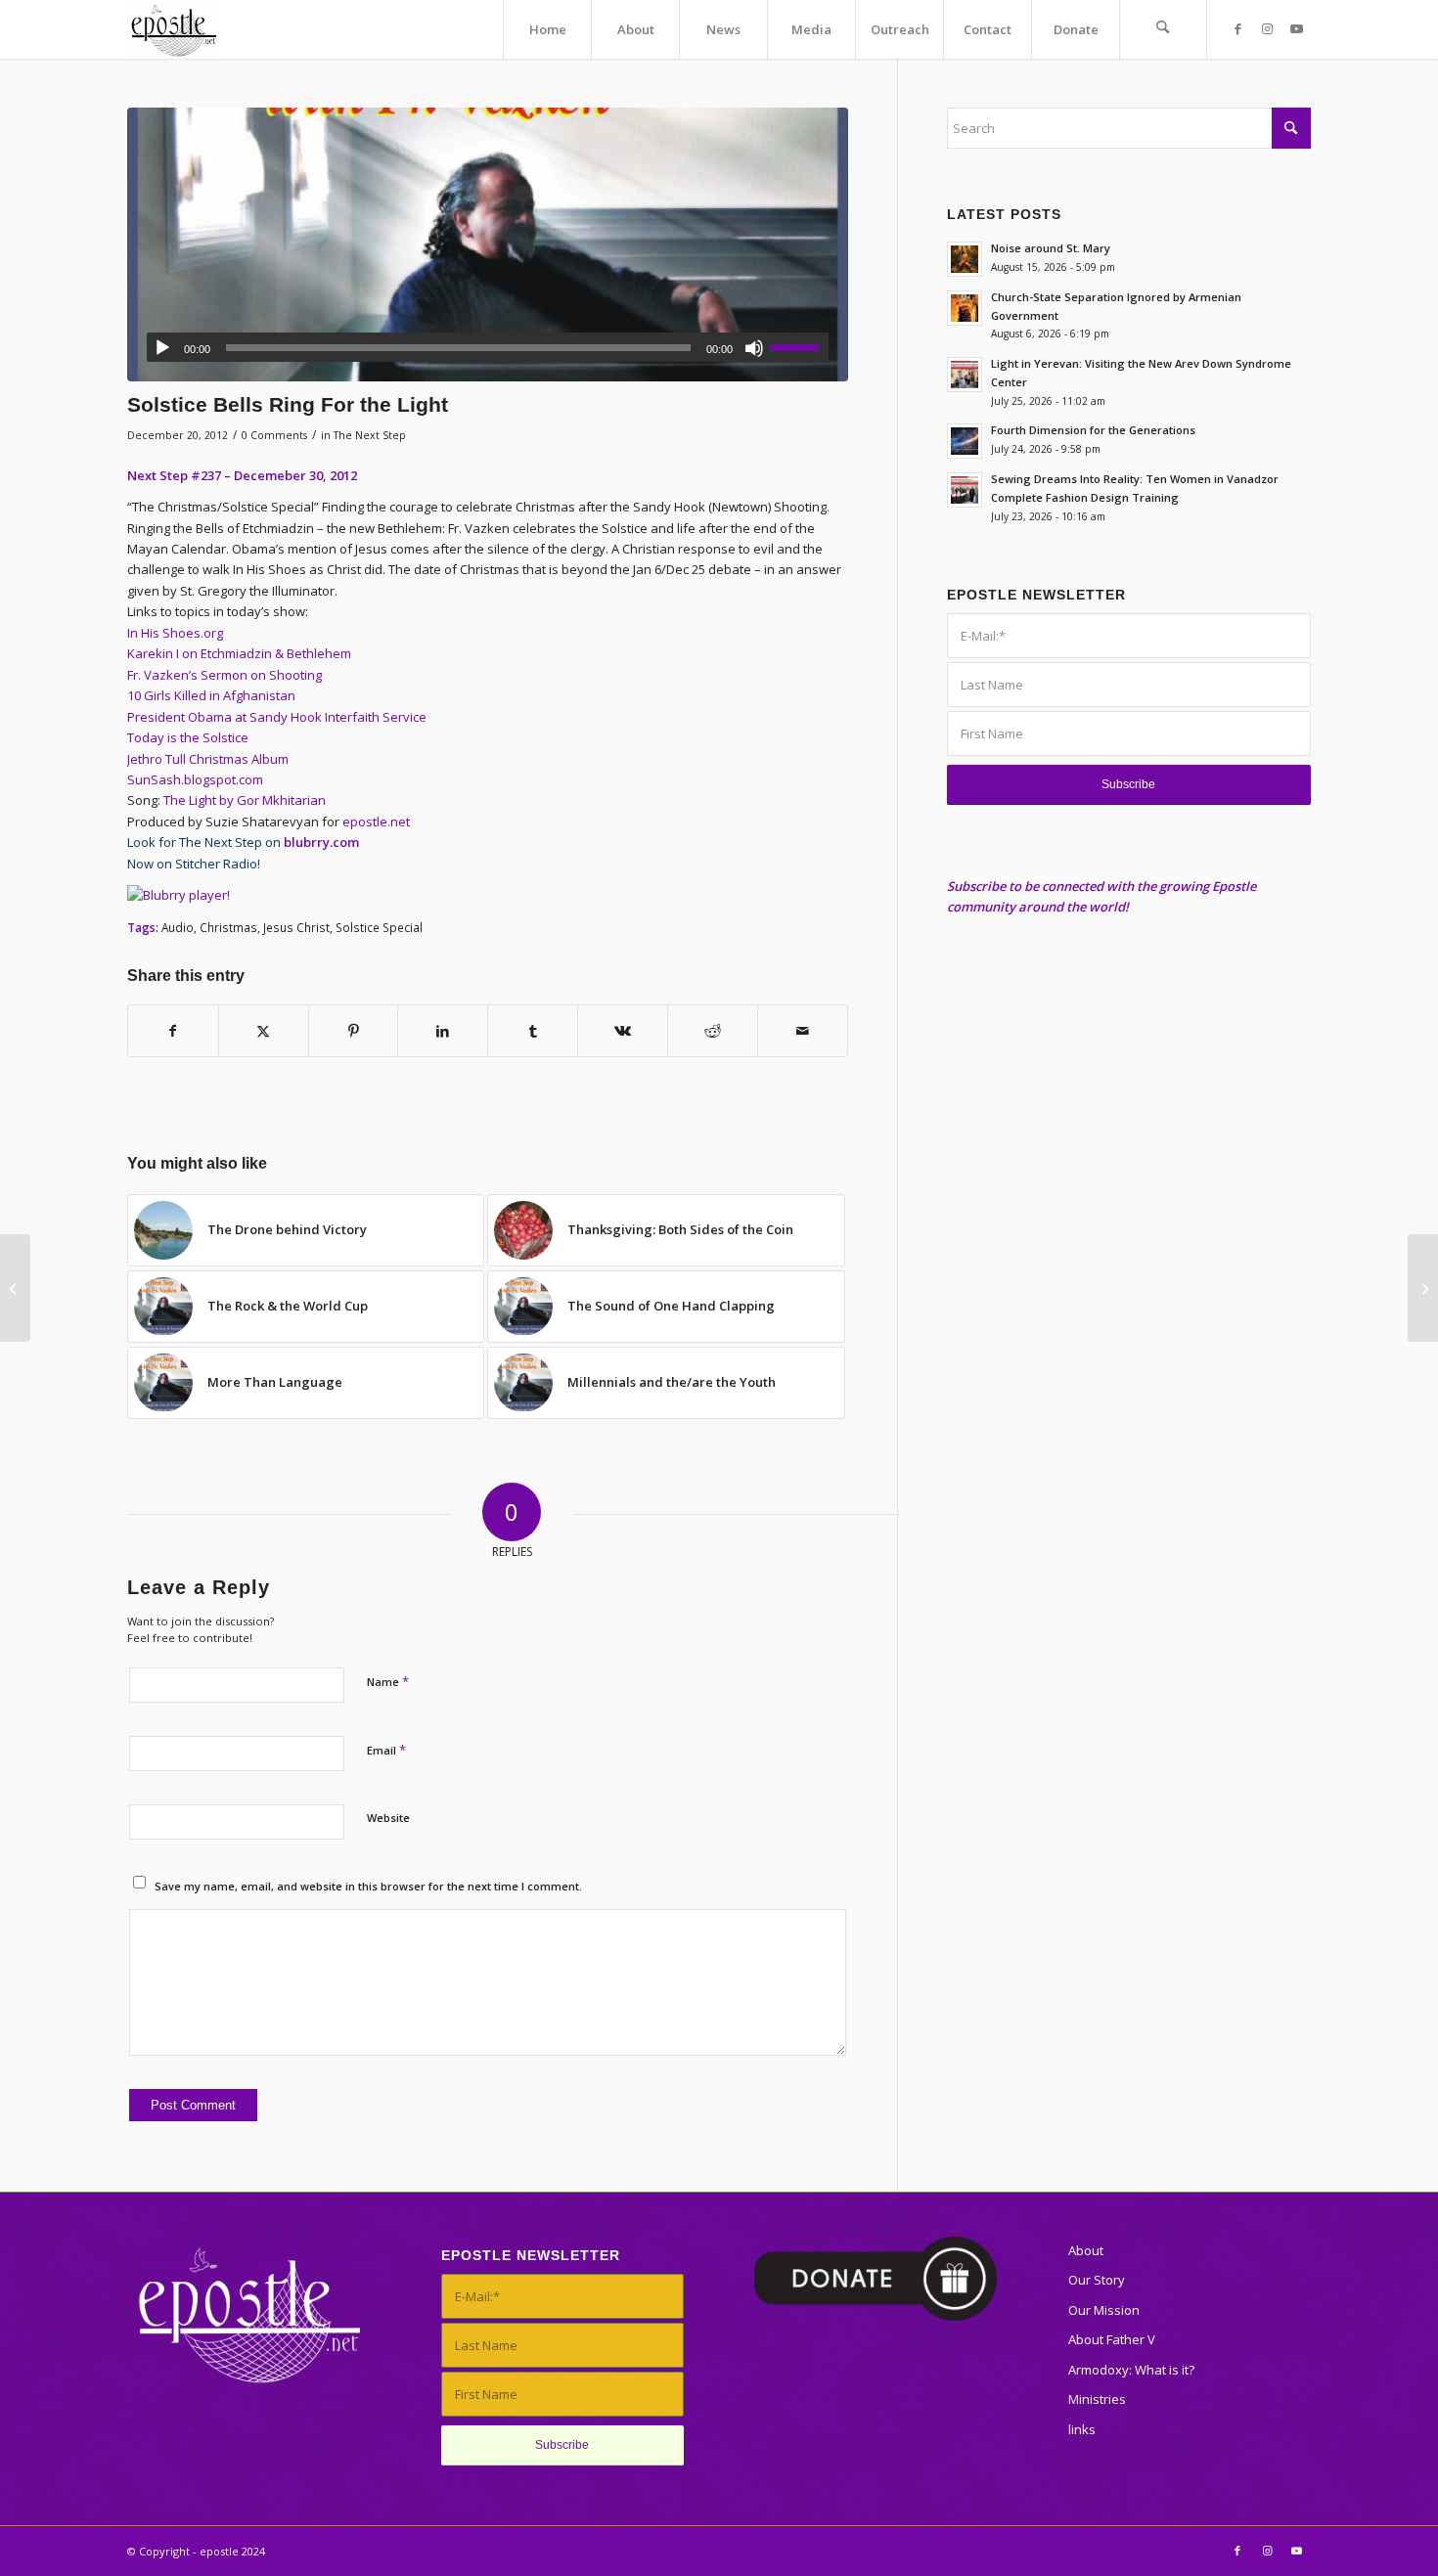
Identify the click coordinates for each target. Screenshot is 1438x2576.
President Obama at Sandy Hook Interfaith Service (277, 717)
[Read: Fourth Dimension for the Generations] (965, 441)
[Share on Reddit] (713, 1031)
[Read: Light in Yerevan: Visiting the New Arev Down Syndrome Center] (965, 375)
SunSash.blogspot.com (195, 779)
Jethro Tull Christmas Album (208, 759)
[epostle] (174, 29)
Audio (178, 927)
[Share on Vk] (623, 1031)
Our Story (1097, 2280)
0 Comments (274, 435)
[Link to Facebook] (1237, 28)
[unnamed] (488, 244)
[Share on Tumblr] (533, 1031)
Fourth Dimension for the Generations (1093, 430)
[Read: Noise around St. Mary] (965, 259)
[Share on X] (264, 1031)
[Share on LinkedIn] (443, 1031)
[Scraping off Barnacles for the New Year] (1423, 1288)
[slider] (799, 347)
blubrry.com (321, 842)
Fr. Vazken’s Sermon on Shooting (225, 675)
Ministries (1097, 2399)
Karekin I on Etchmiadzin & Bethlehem (239, 653)
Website (388, 1818)
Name (388, 1681)
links (1082, 2429)
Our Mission (1104, 2310)
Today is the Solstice (188, 737)
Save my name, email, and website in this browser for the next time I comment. (368, 1886)
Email (386, 1750)
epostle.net (376, 822)
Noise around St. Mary (1051, 248)
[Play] (162, 348)
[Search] (1163, 29)
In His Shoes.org (175, 633)
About (1086, 2250)
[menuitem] (547, 29)
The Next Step (370, 435)
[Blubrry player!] (179, 895)
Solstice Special (379, 927)
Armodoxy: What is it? (1131, 2370)
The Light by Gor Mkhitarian (245, 800)
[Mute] (754, 348)
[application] (488, 347)
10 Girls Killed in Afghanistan (211, 695)
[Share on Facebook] (173, 1031)
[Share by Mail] (803, 1031)
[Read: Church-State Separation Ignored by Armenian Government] (965, 308)
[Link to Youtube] (1296, 28)
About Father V (1112, 2339)
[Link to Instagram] (1267, 28)
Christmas (228, 927)
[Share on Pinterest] (354, 1031)
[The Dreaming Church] (15, 1288)
